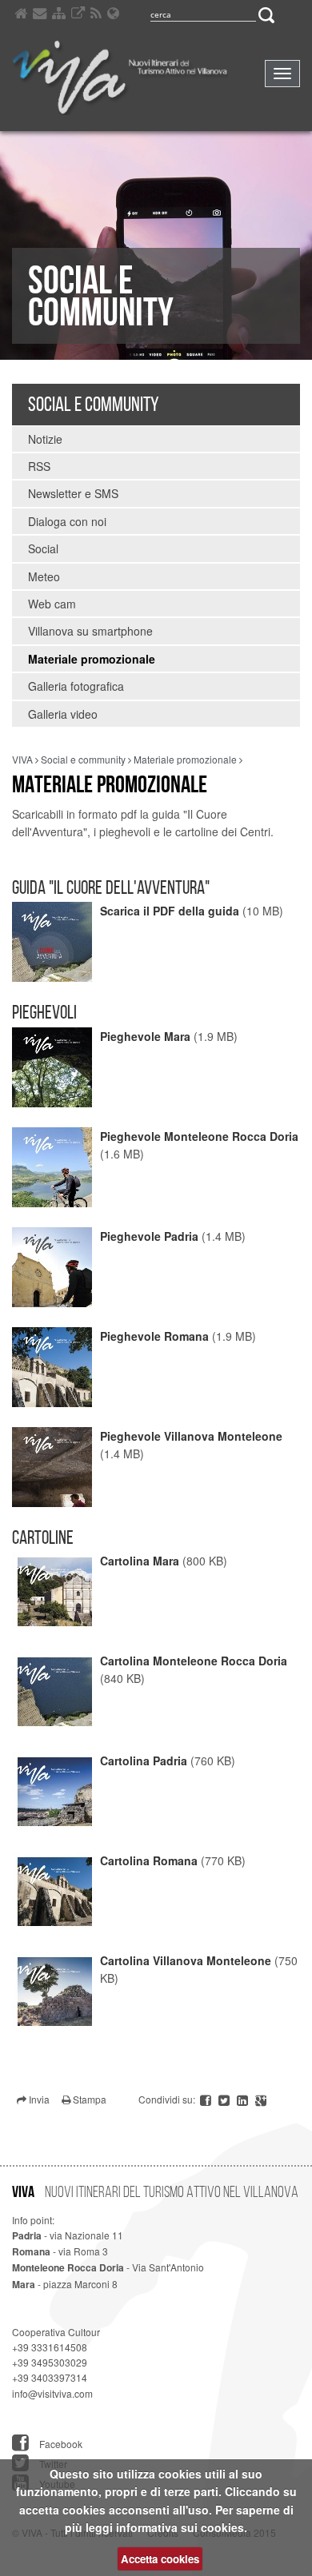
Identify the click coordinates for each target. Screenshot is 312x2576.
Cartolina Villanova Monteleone (186, 1960)
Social (43, 548)
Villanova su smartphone (90, 631)
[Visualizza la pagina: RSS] (96, 16)
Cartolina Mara (140, 1561)
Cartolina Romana (149, 1860)
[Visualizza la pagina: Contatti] (40, 16)
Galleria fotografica (76, 686)
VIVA (22, 759)
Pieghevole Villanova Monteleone (191, 1436)
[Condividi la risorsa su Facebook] (207, 2099)
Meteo (44, 576)
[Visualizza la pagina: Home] (21, 16)
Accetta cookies (160, 2559)
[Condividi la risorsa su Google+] (261, 2099)
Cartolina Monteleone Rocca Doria (194, 1661)
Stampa (88, 2099)
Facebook (60, 2443)
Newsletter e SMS (73, 493)
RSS (39, 466)
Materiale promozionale (92, 659)
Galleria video (63, 714)
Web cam (52, 604)
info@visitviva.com (52, 2393)
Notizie (45, 439)
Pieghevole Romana (154, 1336)
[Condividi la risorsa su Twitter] (225, 2099)
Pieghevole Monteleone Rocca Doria (199, 1136)
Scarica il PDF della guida (170, 911)
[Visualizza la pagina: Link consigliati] (78, 16)
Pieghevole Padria (149, 1236)
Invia (38, 2099)
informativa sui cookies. (182, 2527)
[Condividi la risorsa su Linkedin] (244, 2099)
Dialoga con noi (67, 521)
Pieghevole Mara (145, 1036)
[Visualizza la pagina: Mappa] (59, 16)
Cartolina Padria (144, 1761)
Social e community (94, 404)
